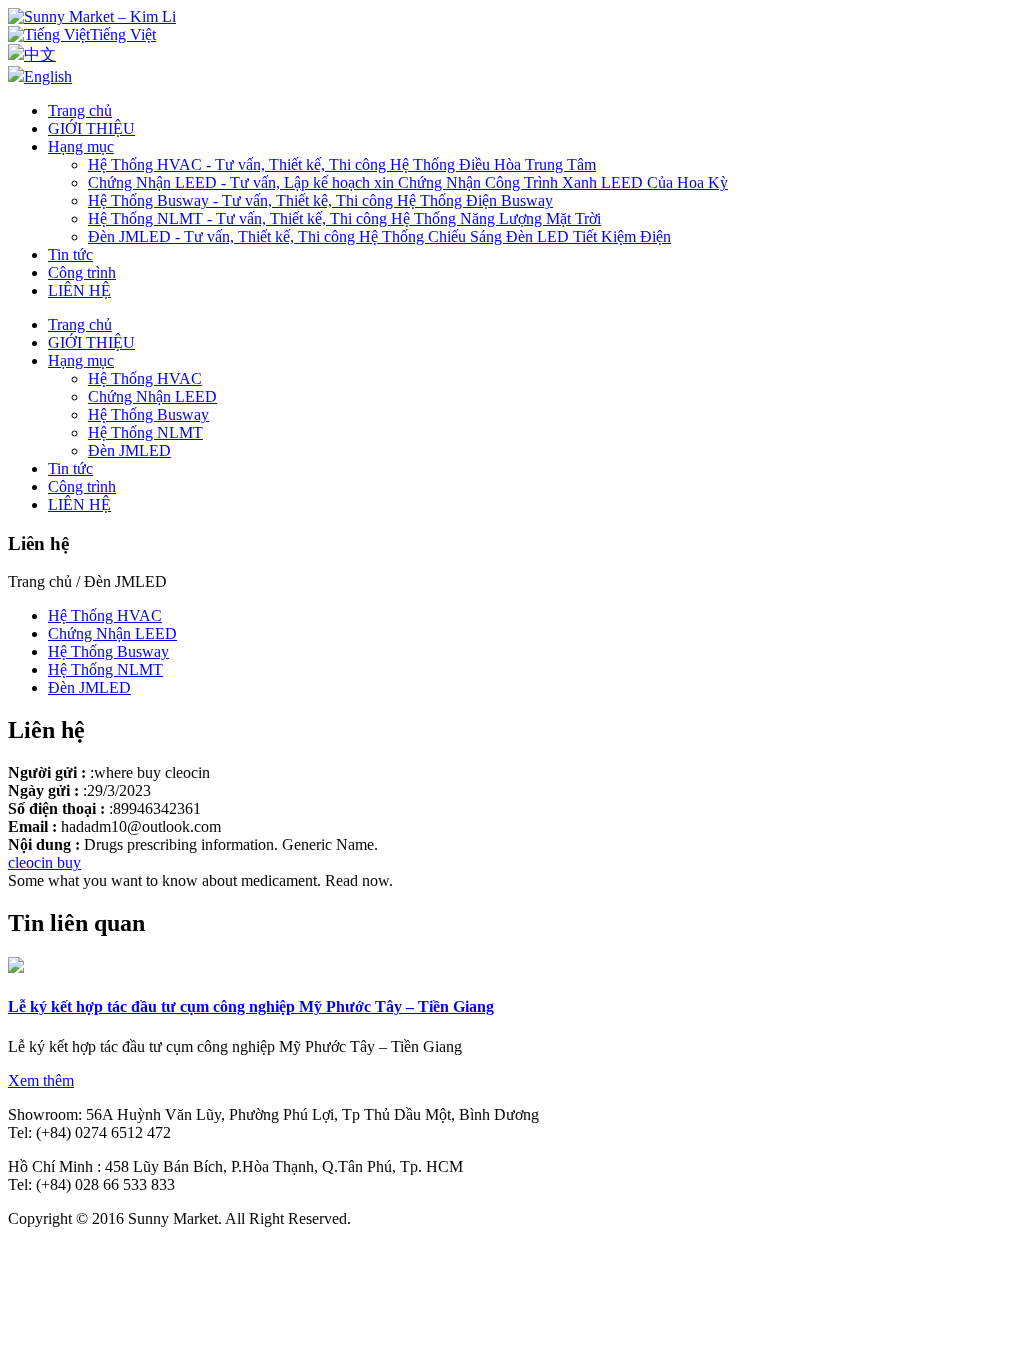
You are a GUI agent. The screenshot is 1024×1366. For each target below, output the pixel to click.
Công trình (82, 272)
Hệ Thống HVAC (145, 378)
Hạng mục (81, 146)
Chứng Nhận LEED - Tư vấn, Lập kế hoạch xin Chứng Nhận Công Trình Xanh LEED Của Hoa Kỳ (408, 182)
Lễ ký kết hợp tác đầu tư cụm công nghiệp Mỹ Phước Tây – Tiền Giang (251, 1006)
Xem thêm (41, 1080)
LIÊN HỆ (79, 290)
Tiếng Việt (123, 34)
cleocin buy (44, 862)
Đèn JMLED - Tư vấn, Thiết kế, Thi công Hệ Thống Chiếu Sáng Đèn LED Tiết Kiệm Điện (379, 236)
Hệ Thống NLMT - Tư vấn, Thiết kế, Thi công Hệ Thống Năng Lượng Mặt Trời (344, 218)
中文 (40, 54)
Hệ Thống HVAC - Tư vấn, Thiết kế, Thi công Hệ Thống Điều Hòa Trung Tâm (342, 164)
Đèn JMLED (129, 450)
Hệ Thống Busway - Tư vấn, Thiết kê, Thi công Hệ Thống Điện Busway (320, 200)
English (48, 76)
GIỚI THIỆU (91, 128)
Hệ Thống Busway (148, 414)
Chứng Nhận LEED (152, 396)
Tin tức (70, 254)
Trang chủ (80, 110)
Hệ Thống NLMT (145, 432)
